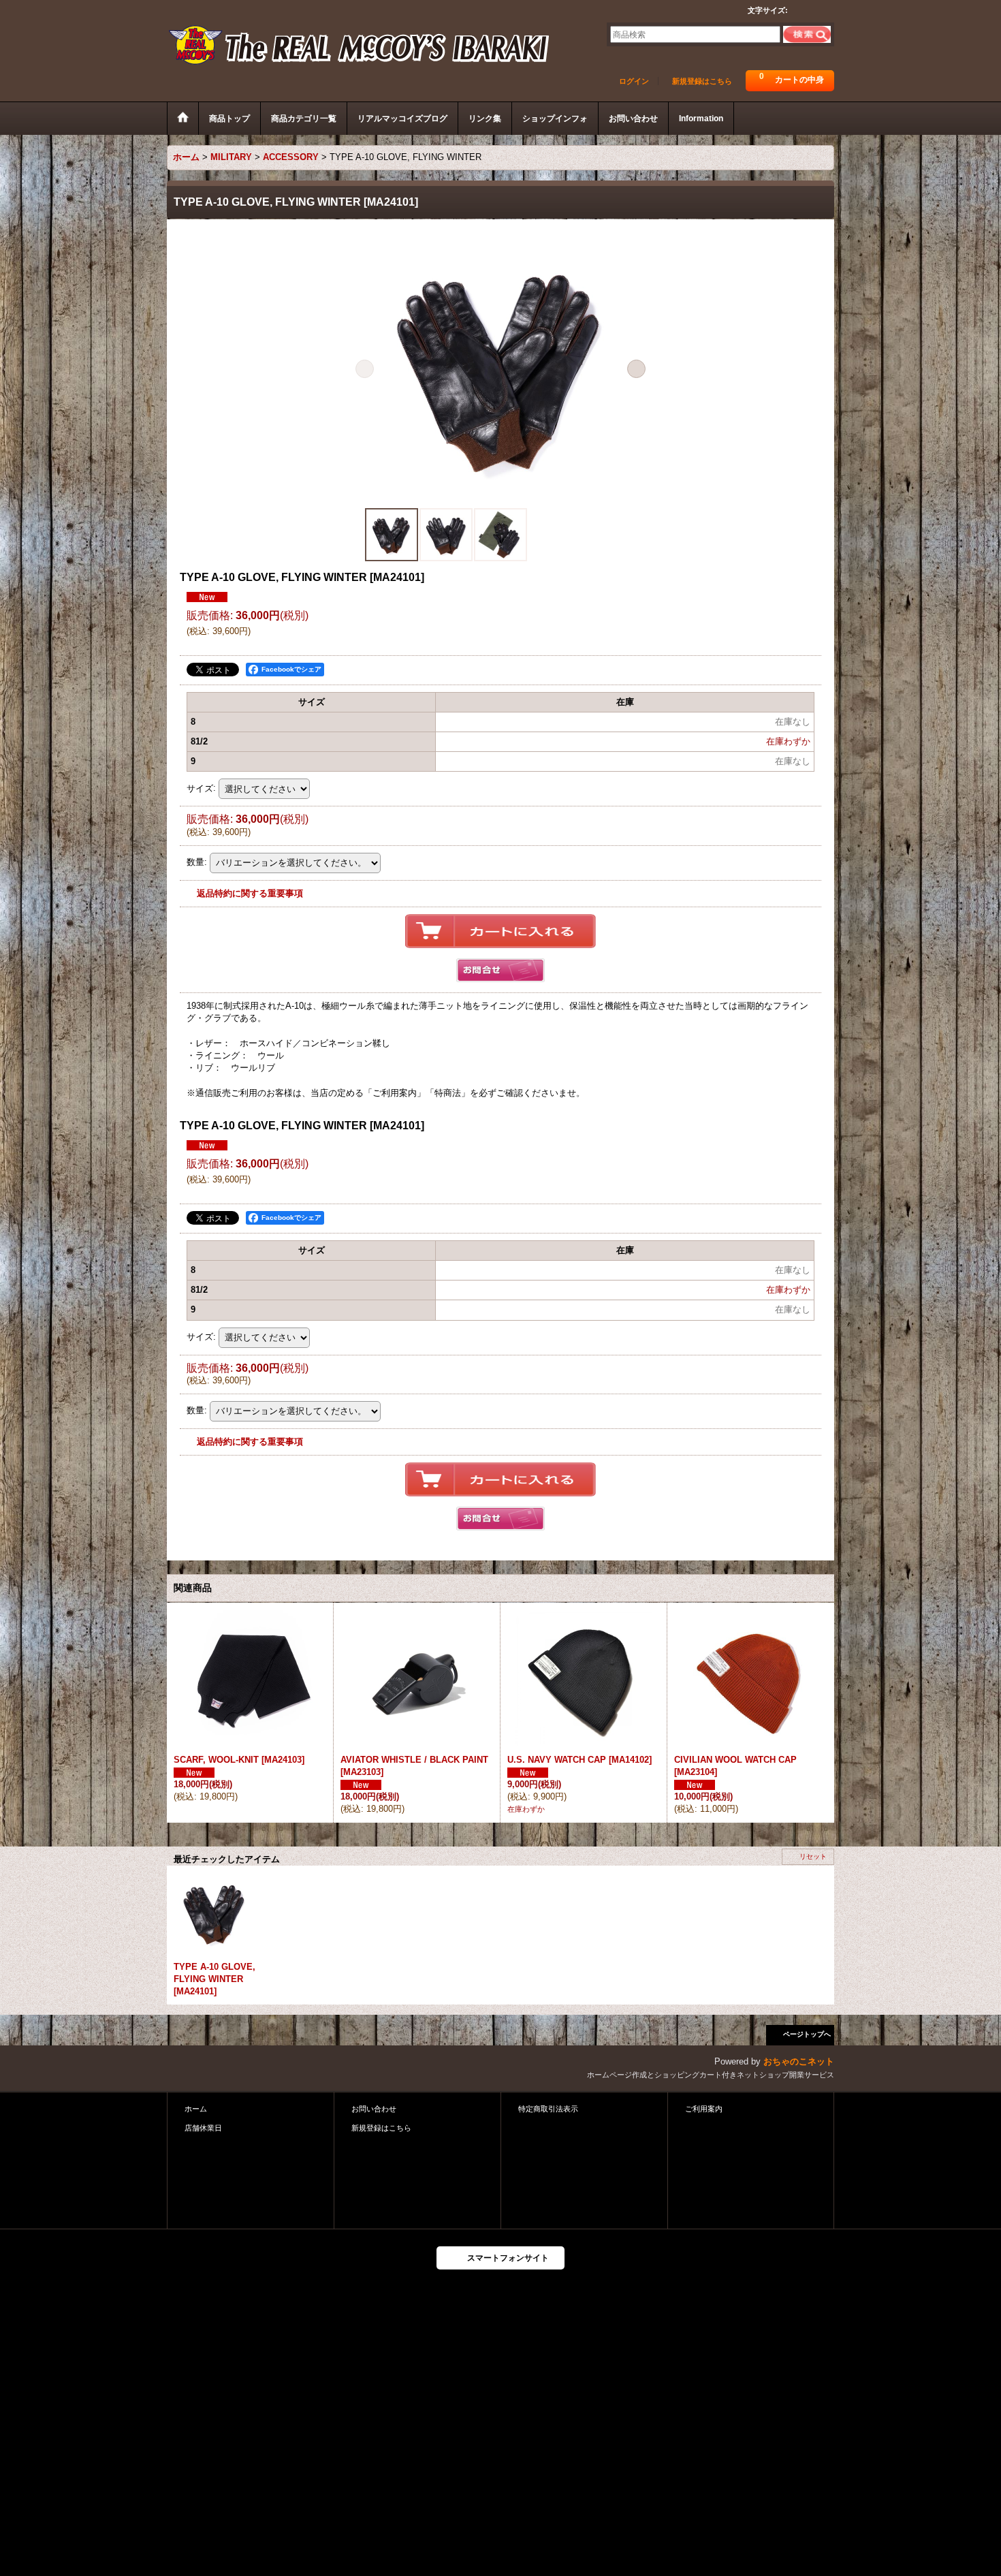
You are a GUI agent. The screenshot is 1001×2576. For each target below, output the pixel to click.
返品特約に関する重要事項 (250, 893)
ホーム (196, 2109)
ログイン (634, 81)
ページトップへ (807, 2034)
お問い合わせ (374, 2109)
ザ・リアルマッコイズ (360, 46)
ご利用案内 (704, 2109)
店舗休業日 (203, 2128)
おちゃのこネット (799, 2061)
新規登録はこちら (702, 81)
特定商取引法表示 (548, 2109)
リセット (813, 1856)
